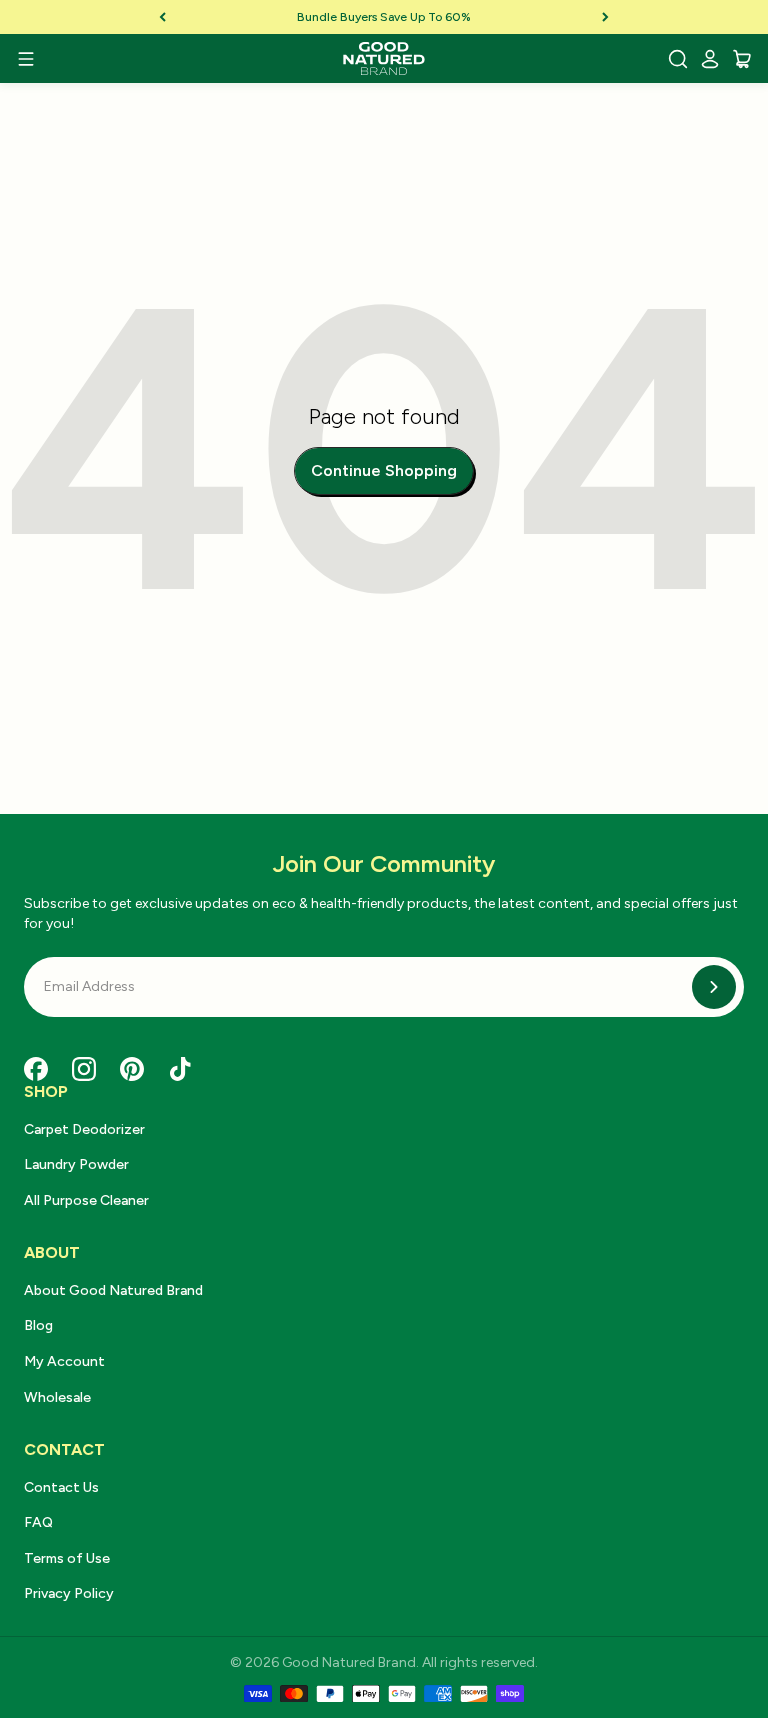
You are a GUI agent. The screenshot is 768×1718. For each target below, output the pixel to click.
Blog (38, 1325)
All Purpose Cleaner (86, 1200)
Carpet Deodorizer (84, 1129)
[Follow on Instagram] (84, 1069)
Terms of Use (67, 1558)
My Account (64, 1361)
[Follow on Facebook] (36, 1069)
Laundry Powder (76, 1164)
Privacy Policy (69, 1593)
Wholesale (57, 1397)
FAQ (38, 1522)
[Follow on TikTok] (180, 1069)
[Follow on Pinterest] (132, 1069)
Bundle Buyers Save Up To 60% (384, 17)
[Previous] (162, 17)
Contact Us (61, 1487)
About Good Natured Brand (113, 1290)
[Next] (605, 17)
